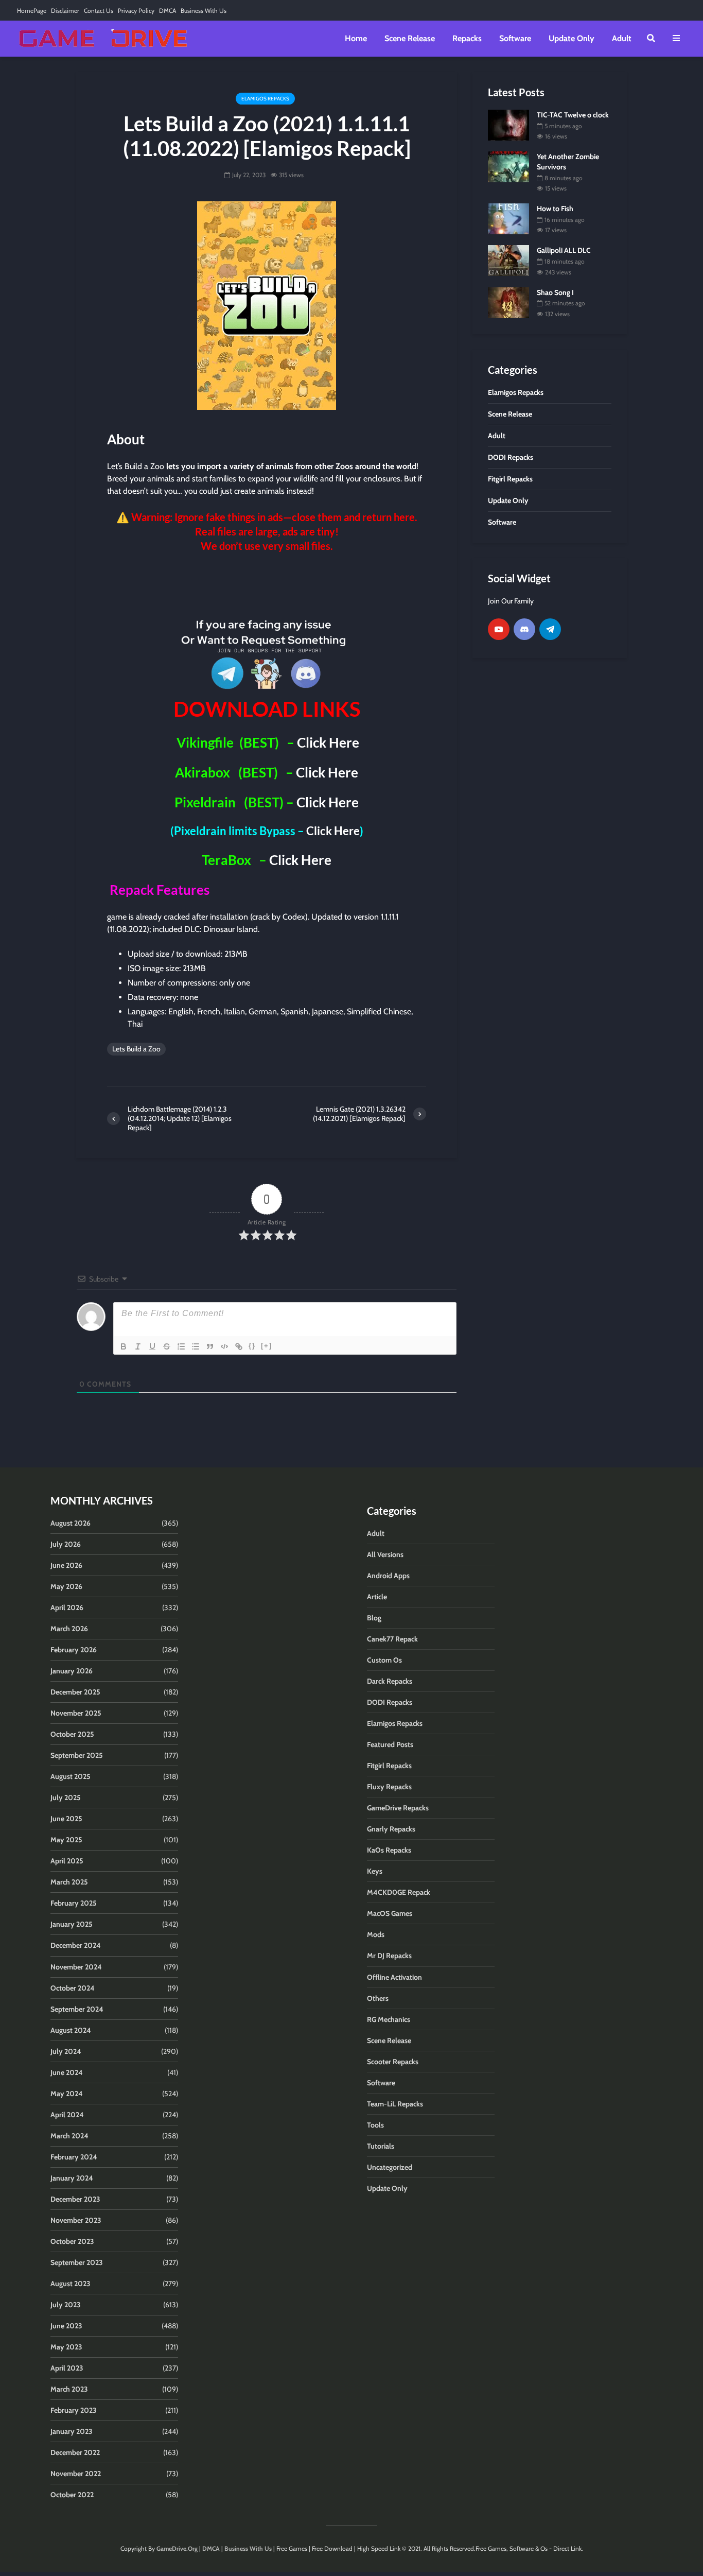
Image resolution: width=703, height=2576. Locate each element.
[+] (267, 1346)
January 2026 (72, 1671)
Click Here (327, 742)
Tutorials (381, 2146)
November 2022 (76, 2474)
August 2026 (71, 1523)
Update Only (572, 38)
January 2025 (72, 1924)
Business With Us (204, 11)
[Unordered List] (196, 1346)
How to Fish (555, 209)
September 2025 (77, 1755)
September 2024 (77, 2009)
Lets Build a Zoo (136, 1049)
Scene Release (410, 38)
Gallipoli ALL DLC (564, 250)
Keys (375, 1871)
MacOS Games (390, 1913)
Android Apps (388, 1576)
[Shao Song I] (508, 302)
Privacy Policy (136, 11)
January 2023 (72, 2431)
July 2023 (66, 2305)
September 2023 (77, 2262)
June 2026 (66, 1565)
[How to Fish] (508, 218)
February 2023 (74, 2410)
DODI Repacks (390, 1702)
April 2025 (67, 1861)
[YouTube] (499, 629)
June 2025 (66, 1819)
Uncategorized (390, 2167)
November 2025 (76, 1713)
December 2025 (75, 1692)
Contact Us (99, 11)
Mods (376, 1934)
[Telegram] (550, 629)
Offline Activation (394, 1977)
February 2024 (74, 2157)
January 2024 (72, 2178)
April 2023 (67, 2368)
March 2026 (69, 1629)
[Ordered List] (181, 1346)
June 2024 (67, 2072)
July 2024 (66, 2051)
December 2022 (75, 2452)
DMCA (168, 11)
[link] (267, 583)
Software (515, 38)
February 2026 (74, 1650)
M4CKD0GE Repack (399, 1892)
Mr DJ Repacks (389, 1956)
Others (378, 1998)
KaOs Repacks (389, 1850)
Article (377, 1597)
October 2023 (72, 2241)
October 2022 (72, 2495)
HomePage (32, 11)
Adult (622, 38)
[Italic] (138, 1346)
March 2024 (69, 2136)
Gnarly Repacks (391, 1829)
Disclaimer (65, 11)
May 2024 (67, 2094)
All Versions (385, 1554)
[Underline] (152, 1346)
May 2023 (66, 2347)
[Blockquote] (210, 1346)
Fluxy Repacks (389, 1787)
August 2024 (71, 2030)
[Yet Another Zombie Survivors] (508, 166)
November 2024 (76, 1967)
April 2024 (67, 2115)
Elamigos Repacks (265, 99)
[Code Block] (224, 1346)
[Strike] (167, 1346)
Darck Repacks (390, 1681)
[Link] (239, 1346)
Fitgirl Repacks (389, 1766)
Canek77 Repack (392, 1639)
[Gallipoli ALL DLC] (508, 260)
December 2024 (76, 1945)
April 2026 (67, 1607)
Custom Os (384, 1660)
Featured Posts (390, 1744)
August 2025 (71, 1776)
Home (356, 38)
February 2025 (74, 1903)
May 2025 (66, 1840)
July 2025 (66, 1797)
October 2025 (72, 1734)
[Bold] (124, 1346)
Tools (375, 2125)
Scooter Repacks (393, 2062)
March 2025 (69, 1882)
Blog (374, 1618)
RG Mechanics (389, 2019)
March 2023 (69, 2389)
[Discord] (524, 629)
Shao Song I (555, 292)
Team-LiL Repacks (395, 2104)
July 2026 (66, 1544)
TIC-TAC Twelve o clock (573, 115)
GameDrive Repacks (398, 1808)
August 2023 (71, 2284)
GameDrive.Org (177, 2548)
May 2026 (66, 1586)
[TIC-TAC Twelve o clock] (508, 124)
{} (252, 1346)
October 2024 (73, 1988)
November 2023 (76, 2220)
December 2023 (75, 2199)
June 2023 (66, 2326)
